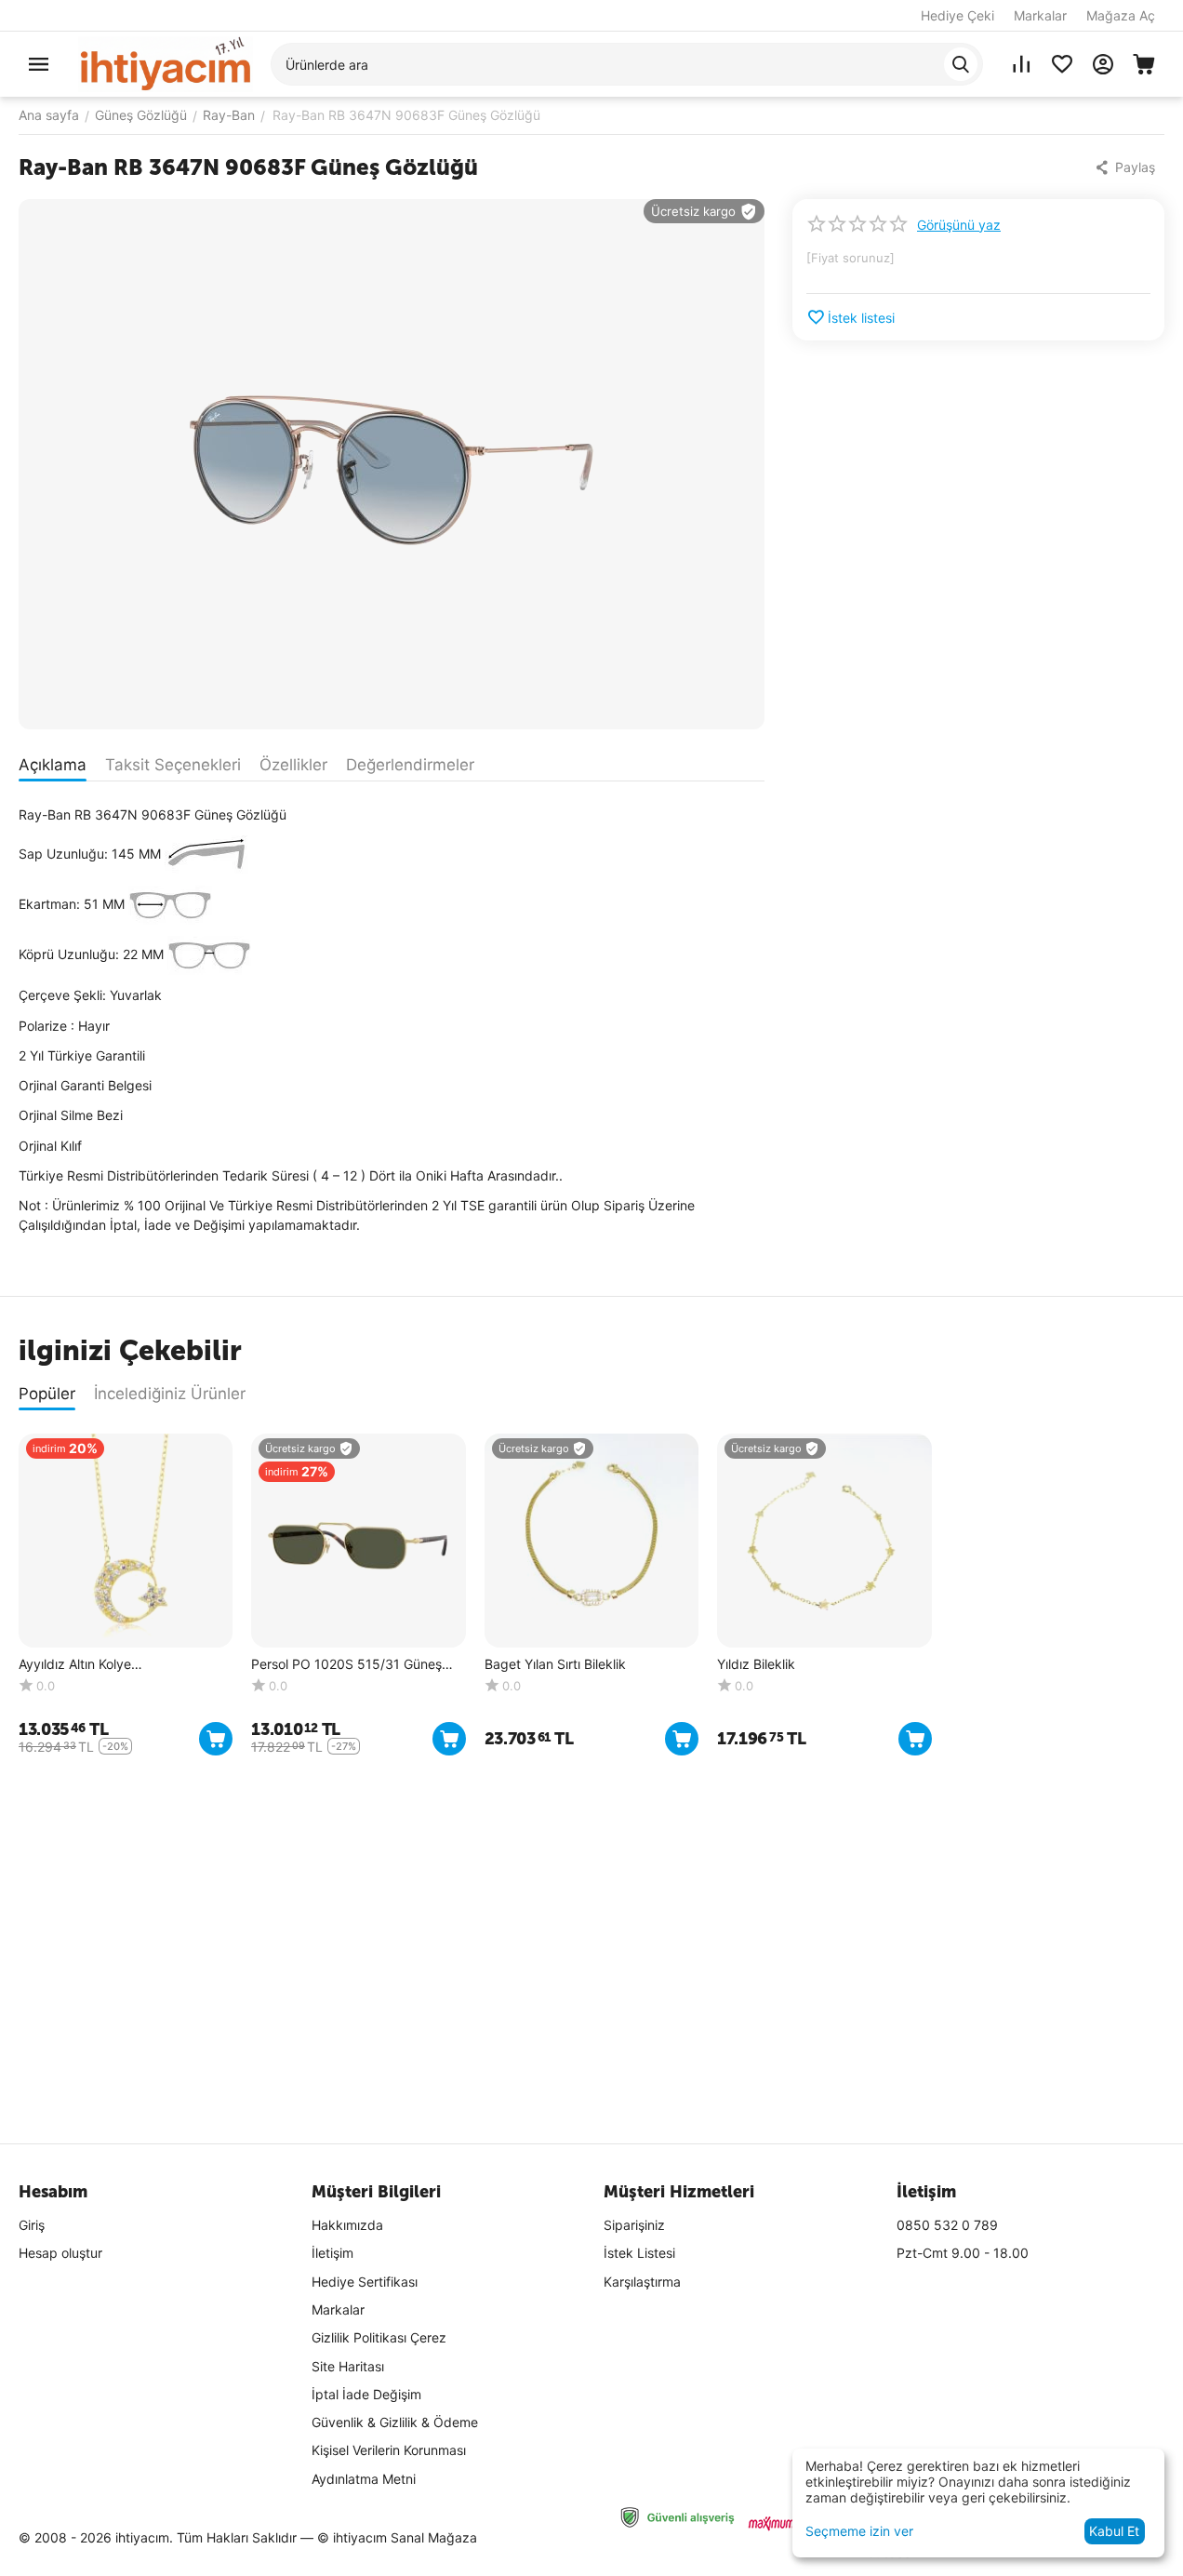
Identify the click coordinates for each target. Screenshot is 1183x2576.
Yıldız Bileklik (756, 1664)
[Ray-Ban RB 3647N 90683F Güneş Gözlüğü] (392, 464)
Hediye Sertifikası (365, 2282)
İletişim (332, 2253)
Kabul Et (1114, 2531)
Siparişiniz (634, 2225)
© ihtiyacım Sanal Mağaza (397, 2537)
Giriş (32, 2225)
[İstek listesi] (1062, 64)
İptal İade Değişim (366, 2394)
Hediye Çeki (957, 15)
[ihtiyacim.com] (166, 63)
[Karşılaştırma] (1021, 64)
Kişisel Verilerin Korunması (389, 2450)
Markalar (1040, 15)
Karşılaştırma (642, 2282)
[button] (1127, 167)
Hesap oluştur (60, 2253)
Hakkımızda (347, 2225)
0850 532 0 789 (947, 2225)
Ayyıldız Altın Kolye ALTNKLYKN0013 (75, 1665)
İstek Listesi (639, 2253)
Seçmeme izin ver (859, 2531)
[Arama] (961, 64)
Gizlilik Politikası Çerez (379, 2337)
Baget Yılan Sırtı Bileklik (555, 1664)
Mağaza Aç (1121, 15)
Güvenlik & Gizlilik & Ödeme (395, 2422)
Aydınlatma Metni (364, 2479)
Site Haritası (348, 2366)
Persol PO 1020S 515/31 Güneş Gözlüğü (346, 1665)
